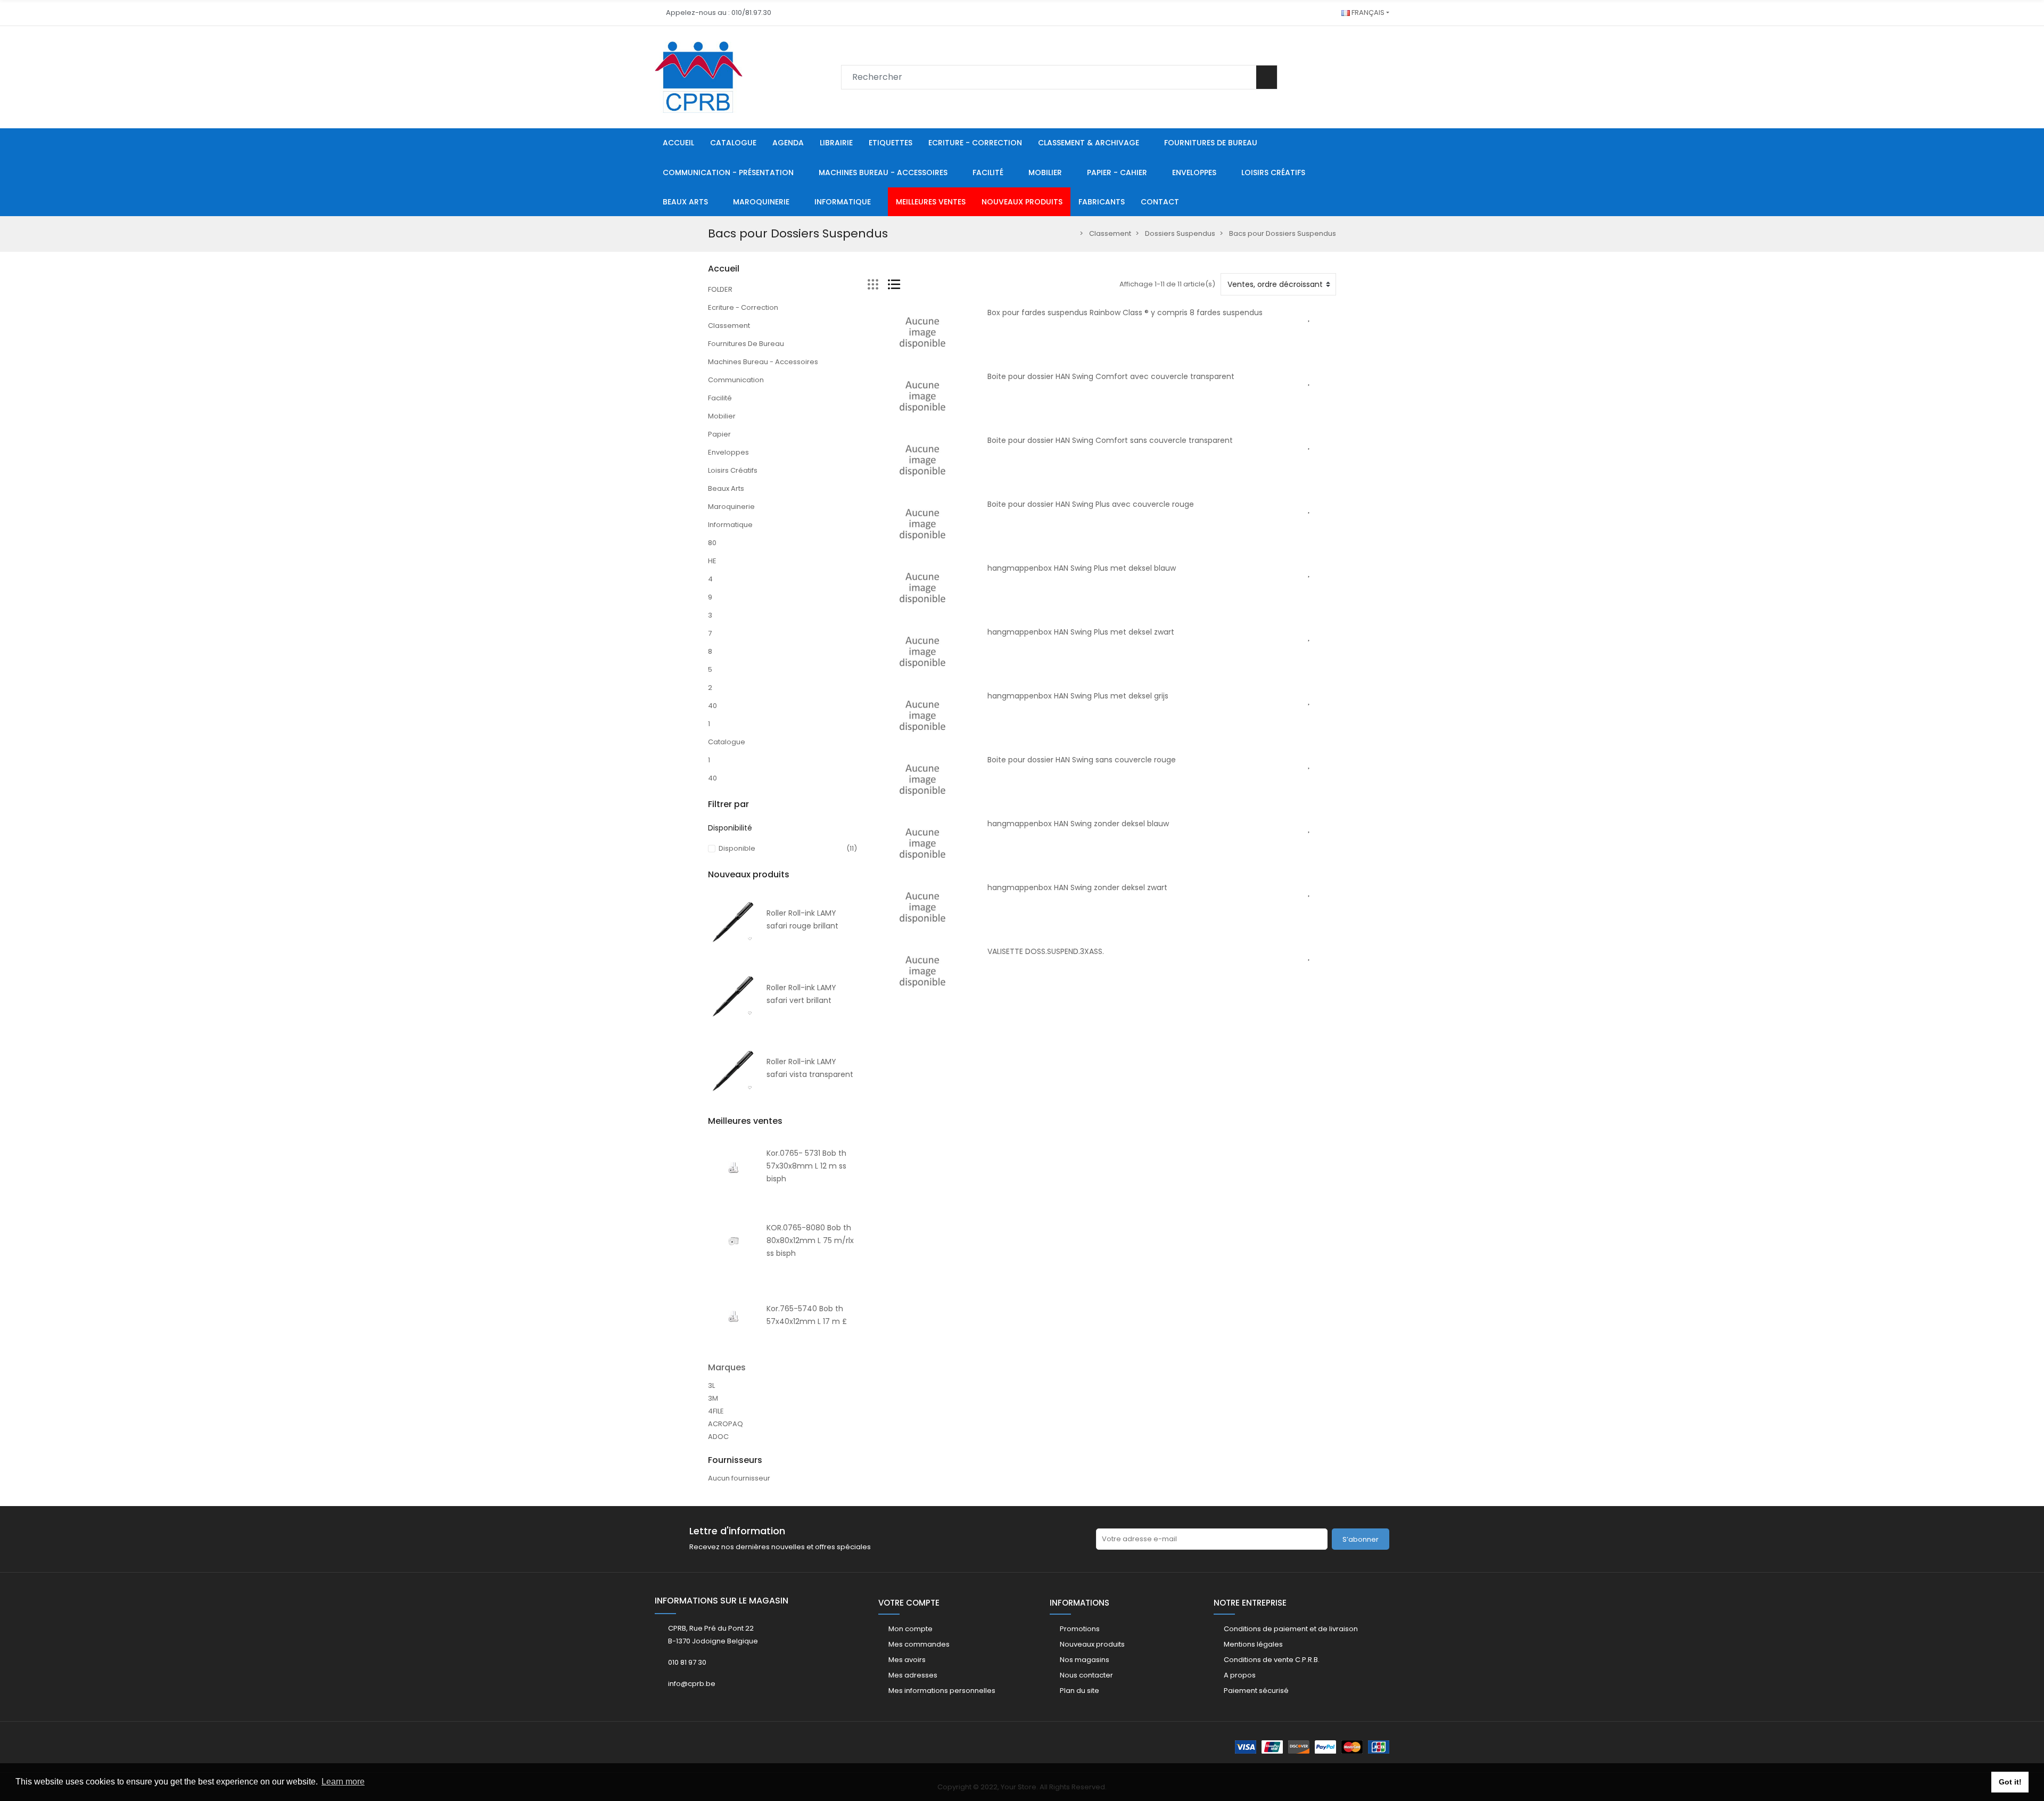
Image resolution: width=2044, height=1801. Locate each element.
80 (712, 543)
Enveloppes (728, 452)
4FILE (716, 1411)
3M (713, 1398)
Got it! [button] (2010, 1782)
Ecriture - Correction (743, 307)
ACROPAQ (726, 1424)
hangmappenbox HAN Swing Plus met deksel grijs (1078, 696)
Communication (736, 380)
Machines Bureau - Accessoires (763, 362)
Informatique (730, 525)
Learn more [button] (343, 1782)
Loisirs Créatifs (733, 470)
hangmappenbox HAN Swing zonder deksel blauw (1078, 824)
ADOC (718, 1437)
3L (711, 1385)
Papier (719, 434)
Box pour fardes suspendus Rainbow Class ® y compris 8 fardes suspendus (1125, 312)
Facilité (720, 398)
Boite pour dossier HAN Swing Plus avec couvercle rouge (1091, 504)
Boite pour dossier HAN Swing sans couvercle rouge (1082, 760)
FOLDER (720, 289)
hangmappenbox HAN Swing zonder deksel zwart (1077, 887)
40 (712, 706)
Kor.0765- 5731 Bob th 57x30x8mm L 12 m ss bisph (806, 1166)
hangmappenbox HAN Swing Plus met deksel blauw (1082, 568)
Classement (729, 326)
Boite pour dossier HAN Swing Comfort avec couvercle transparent (1111, 376)
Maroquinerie (731, 507)
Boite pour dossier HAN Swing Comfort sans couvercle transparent (1110, 440)
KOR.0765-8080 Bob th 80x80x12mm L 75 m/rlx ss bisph (810, 1240)
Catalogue (727, 742)
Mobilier (722, 416)
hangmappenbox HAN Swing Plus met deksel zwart (1081, 632)
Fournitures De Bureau (746, 344)
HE (712, 561)
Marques (727, 1367)
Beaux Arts (726, 488)
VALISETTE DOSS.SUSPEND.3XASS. (1046, 951)
